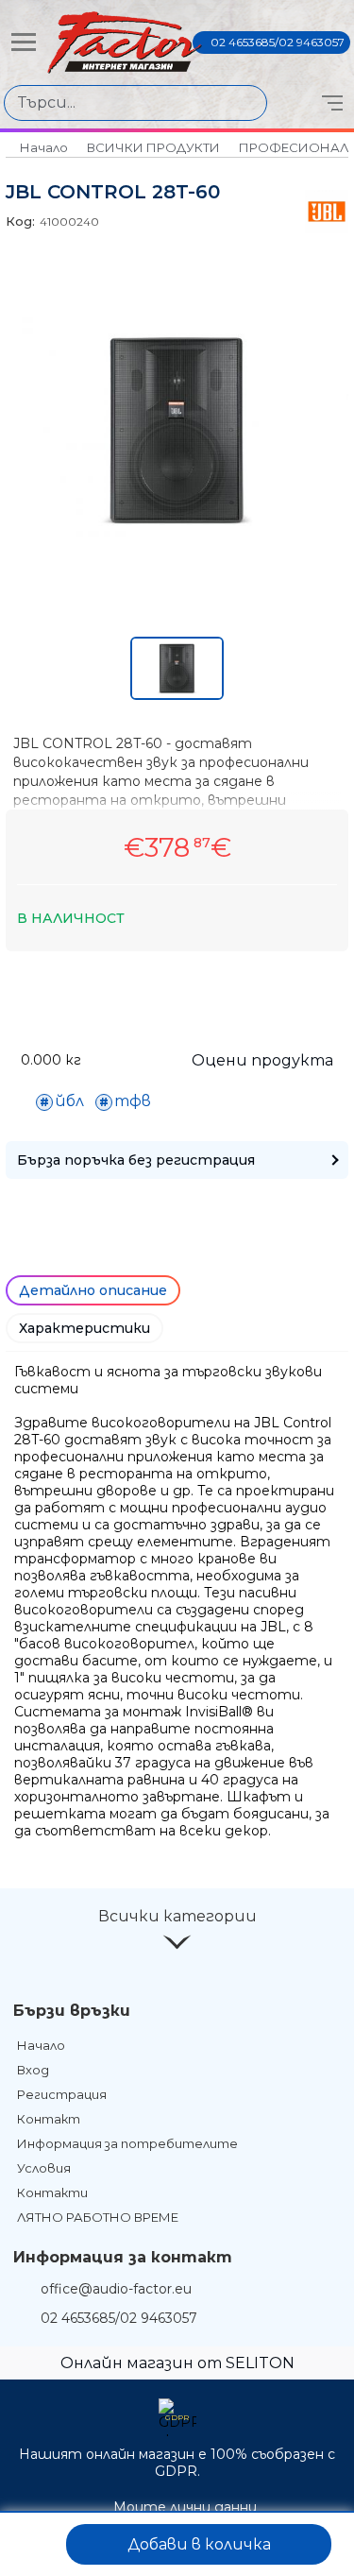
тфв (133, 1101)
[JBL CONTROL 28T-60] (177, 537)
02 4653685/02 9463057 (278, 42)
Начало (44, 147)
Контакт (49, 2119)
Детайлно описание (93, 1290)
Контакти (52, 2192)
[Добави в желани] (34, 2544)
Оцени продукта (262, 1060)
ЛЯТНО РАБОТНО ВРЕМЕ (98, 2217)
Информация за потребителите (127, 2143)
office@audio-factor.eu (116, 2289)
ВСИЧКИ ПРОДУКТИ (153, 147)
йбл (69, 1101)
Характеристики (84, 1328)
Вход (33, 2070)
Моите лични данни (185, 2507)
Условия (44, 2168)
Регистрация (62, 2094)
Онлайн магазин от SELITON (177, 2363)
